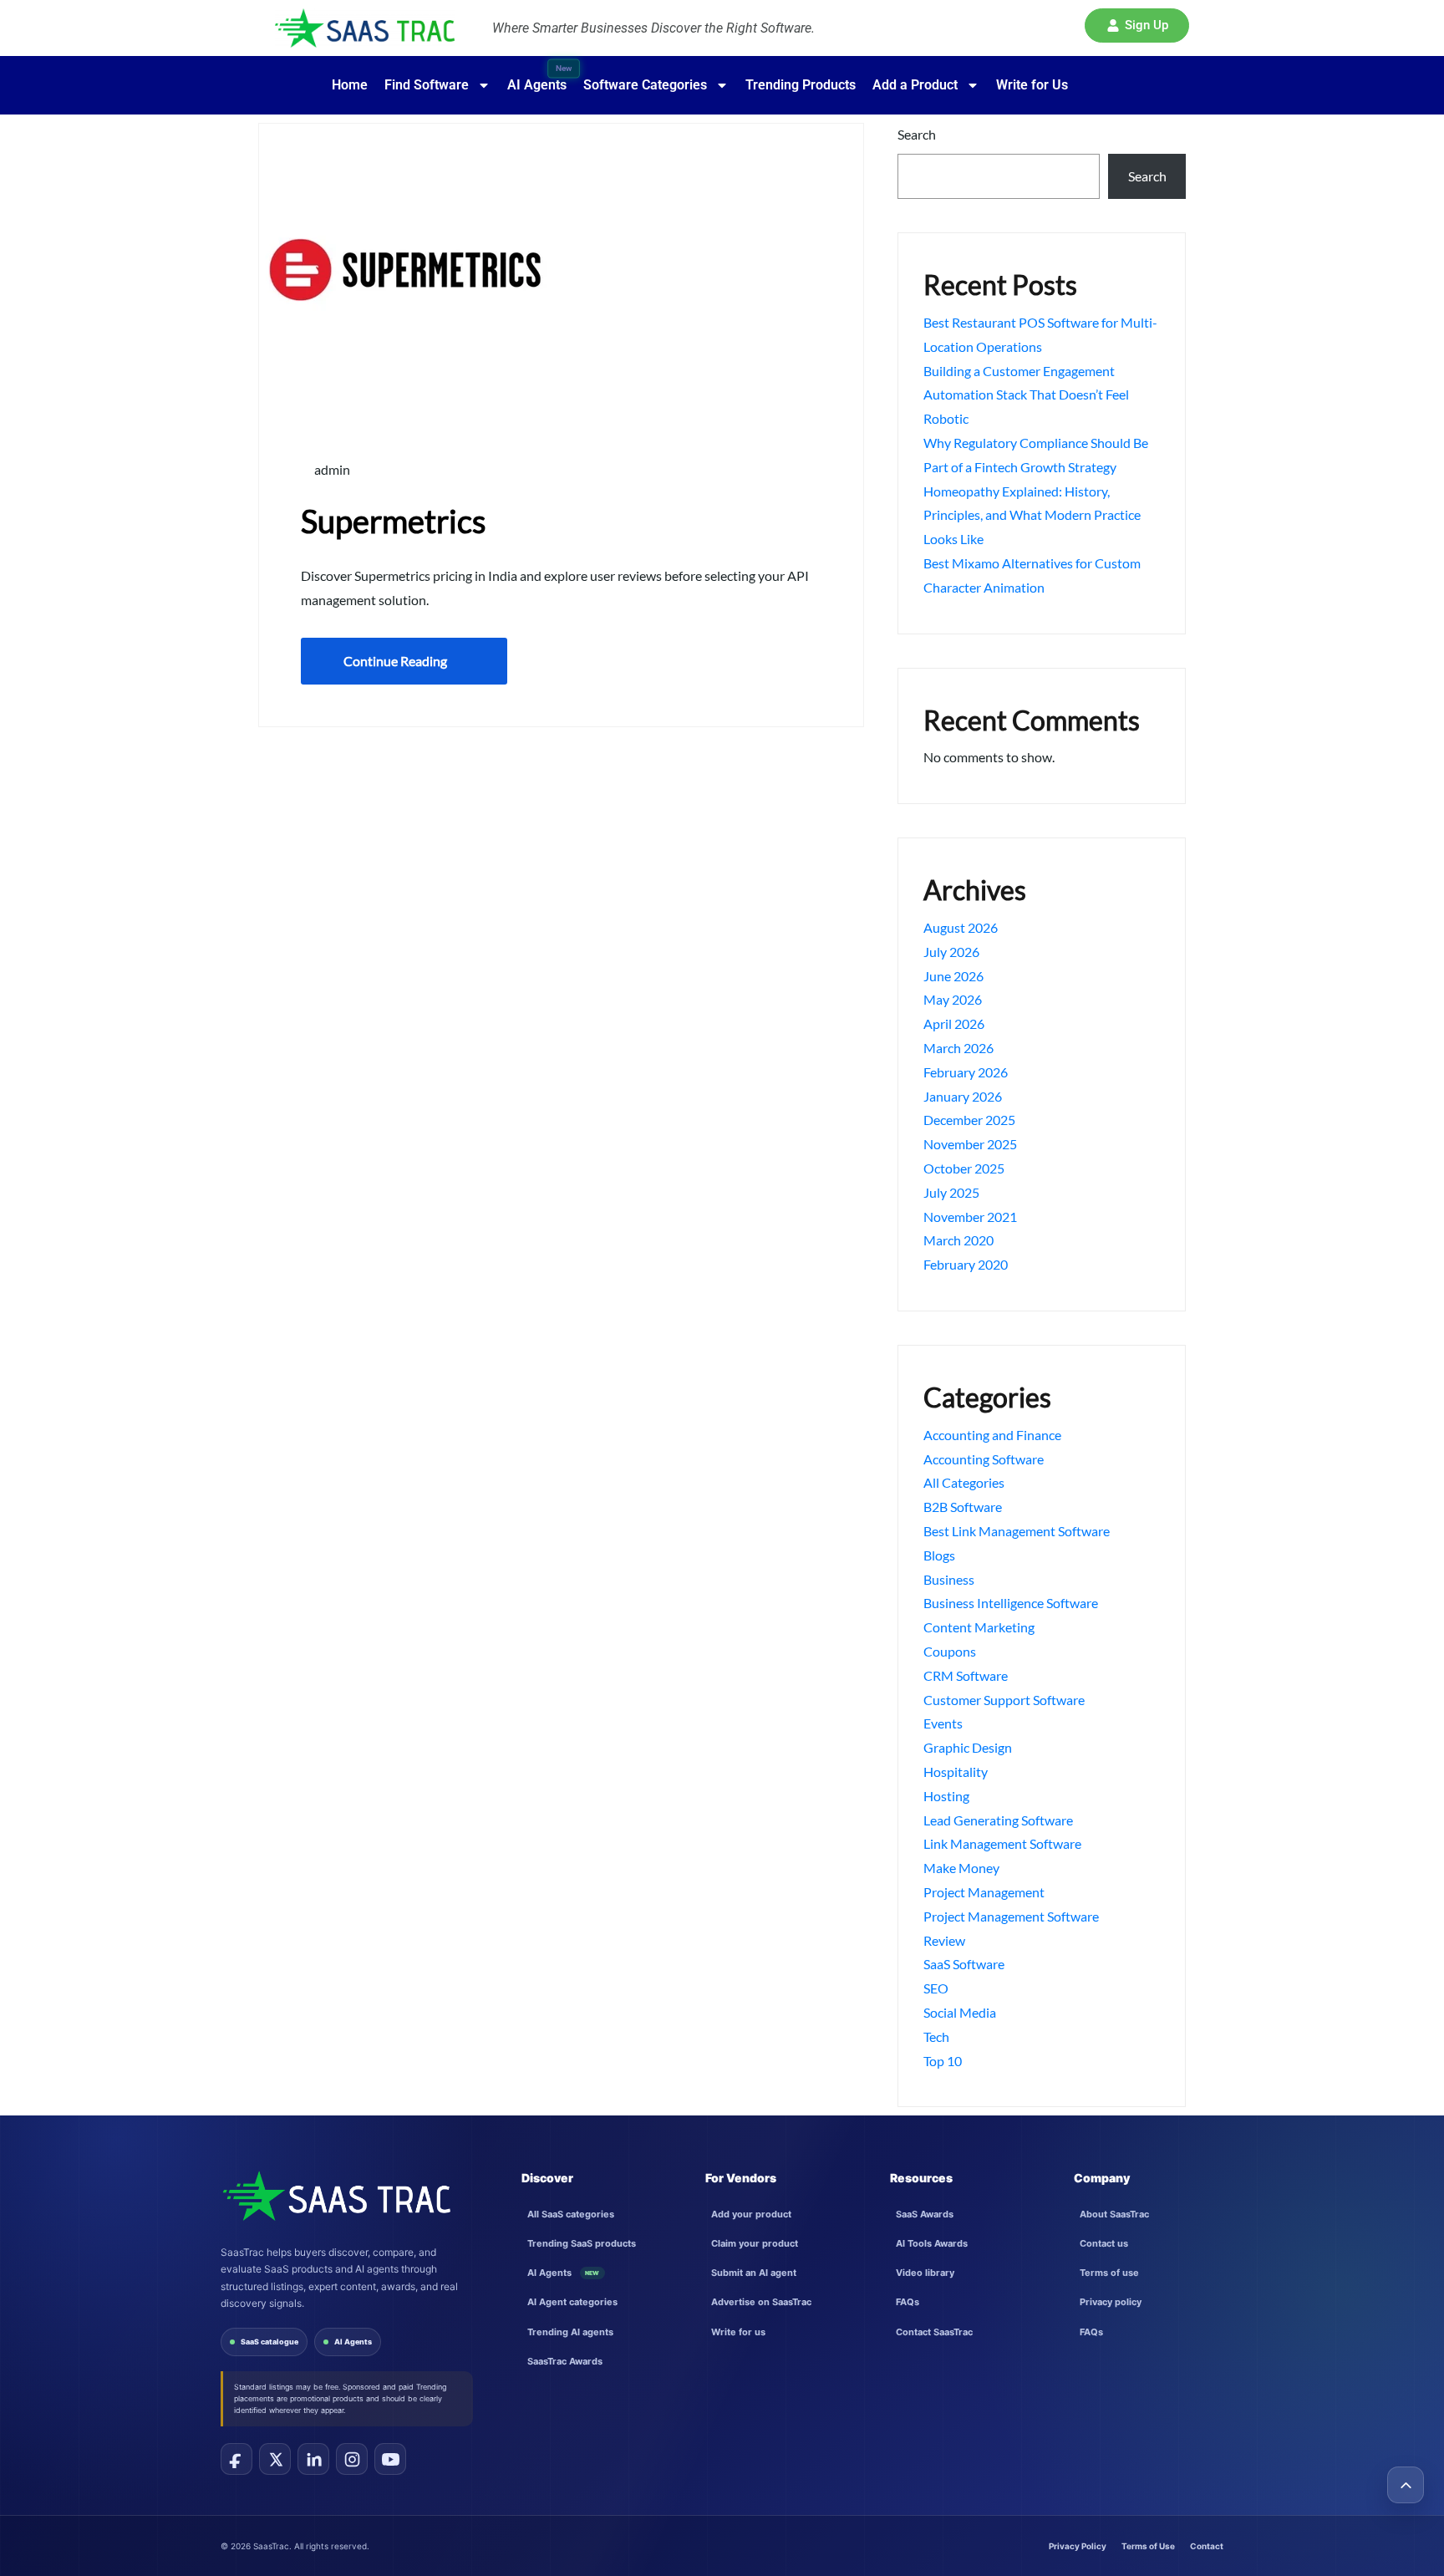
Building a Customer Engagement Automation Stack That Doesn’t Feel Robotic (1026, 395)
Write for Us (1032, 85)
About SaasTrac (1114, 2214)
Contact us (1104, 2243)
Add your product (751, 2214)
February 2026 (966, 1072)
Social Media (960, 2012)
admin (331, 469)
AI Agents (353, 2342)
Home (350, 85)
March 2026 (958, 1048)
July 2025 (951, 1192)
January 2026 (963, 1096)
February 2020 (966, 1264)
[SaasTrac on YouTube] (390, 2459)
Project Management (984, 1892)
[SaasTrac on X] (275, 2459)
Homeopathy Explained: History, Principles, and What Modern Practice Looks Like (1032, 515)
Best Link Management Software (1017, 1531)
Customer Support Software (1004, 1700)
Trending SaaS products (582, 2243)
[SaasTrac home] (336, 2196)
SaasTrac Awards (565, 2361)
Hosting (946, 1796)
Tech (936, 2036)
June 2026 (953, 976)
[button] (1137, 25)
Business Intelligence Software (1011, 1603)
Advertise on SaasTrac (761, 2302)
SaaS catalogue (269, 2342)
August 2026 (961, 927)
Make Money (961, 1868)
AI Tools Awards (932, 2243)
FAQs (908, 2302)
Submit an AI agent (754, 2273)
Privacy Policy (1078, 2546)
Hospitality (956, 1772)
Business (949, 1579)
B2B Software (963, 1507)
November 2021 (970, 1217)
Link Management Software (1002, 1843)
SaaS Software (964, 1964)
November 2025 (970, 1144)
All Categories (964, 1482)
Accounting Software (984, 1459)
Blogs (939, 1555)
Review (944, 1940)
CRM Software (966, 1675)
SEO (936, 1988)
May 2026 (953, 999)
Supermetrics (393, 521)
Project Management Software (1011, 1916)
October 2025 (964, 1168)
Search (917, 134)
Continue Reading (395, 661)
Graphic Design (968, 1747)
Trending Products (801, 85)
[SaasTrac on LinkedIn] (313, 2459)
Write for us (738, 2332)
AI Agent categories (572, 2302)
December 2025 (969, 1120)
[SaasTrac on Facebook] (236, 2459)
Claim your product (755, 2243)
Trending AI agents (570, 2332)
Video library (925, 2273)
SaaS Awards (925, 2214)
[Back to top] (1406, 2485)
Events (943, 1723)
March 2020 (958, 1240)
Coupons (950, 1651)
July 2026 (951, 952)
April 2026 (954, 1023)
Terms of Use (1148, 2546)
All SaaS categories (571, 2214)
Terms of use (1109, 2273)
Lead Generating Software (998, 1820)
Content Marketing (979, 1627)
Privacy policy (1111, 2302)
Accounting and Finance (992, 1435)
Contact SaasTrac (934, 2332)
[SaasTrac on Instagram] (352, 2459)
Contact (1207, 2546)
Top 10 (943, 2061)
